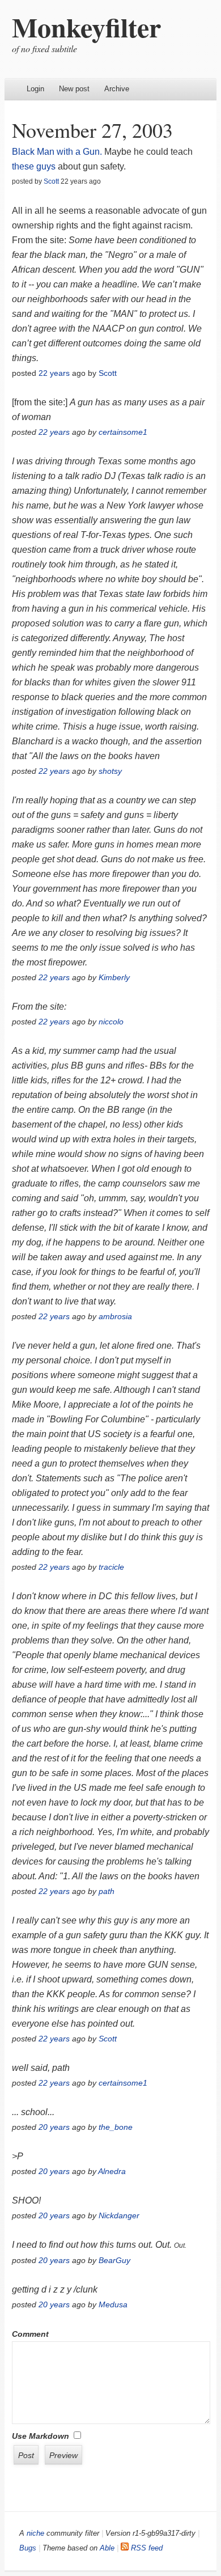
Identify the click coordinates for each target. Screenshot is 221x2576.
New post (74, 89)
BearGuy (114, 2260)
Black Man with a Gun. (57, 152)
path (107, 1891)
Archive (117, 89)
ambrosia (115, 1316)
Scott (51, 181)
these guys (34, 166)
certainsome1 (123, 432)
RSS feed (146, 2548)
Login (35, 89)
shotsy (110, 771)
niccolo (111, 1022)
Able (107, 2548)
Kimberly (114, 977)
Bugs (28, 2548)
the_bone (116, 2127)
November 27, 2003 (92, 130)
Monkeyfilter (86, 27)
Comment (30, 2334)
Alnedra (112, 2171)
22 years (54, 373)
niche (35, 2533)
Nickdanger (119, 2215)
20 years (54, 2127)
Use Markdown (41, 2436)
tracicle (111, 1567)
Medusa (113, 2304)
